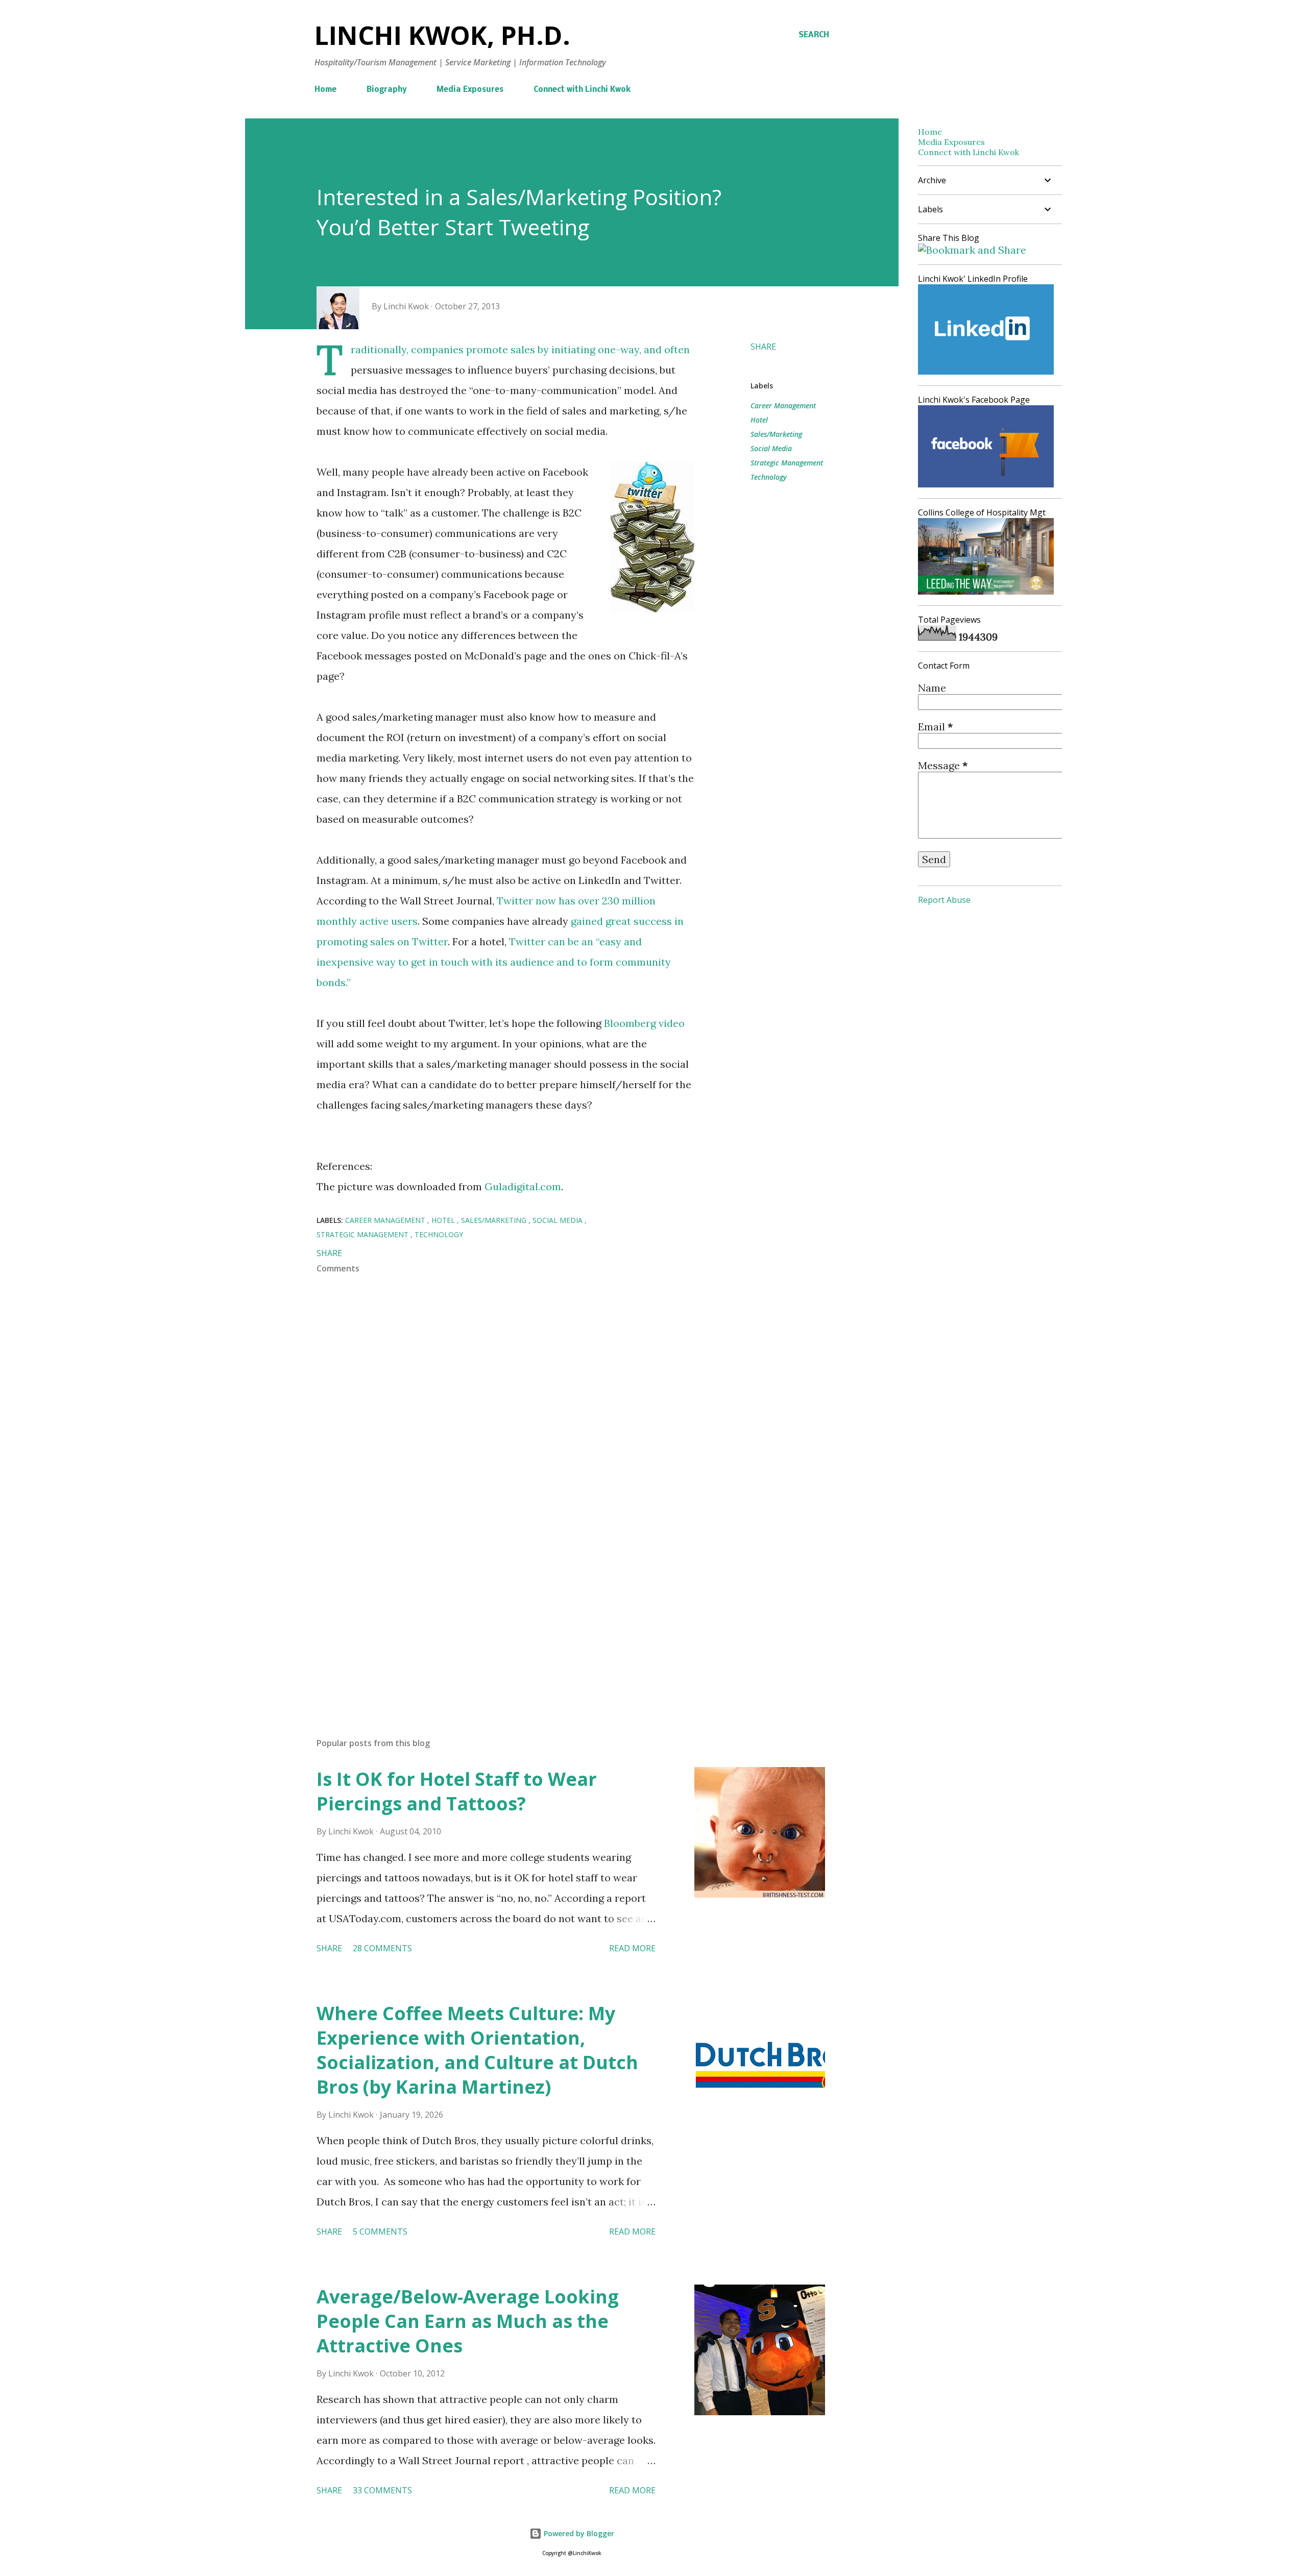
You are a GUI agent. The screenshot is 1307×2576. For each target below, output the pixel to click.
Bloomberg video (644, 1023)
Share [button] (763, 347)
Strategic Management (787, 463)
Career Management (783, 406)
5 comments (380, 2231)
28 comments (382, 1948)
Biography (386, 90)
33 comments (382, 2490)
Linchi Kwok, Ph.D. (442, 35)
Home (325, 90)
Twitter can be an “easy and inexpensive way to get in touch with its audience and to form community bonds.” (494, 962)
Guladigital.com (523, 1186)
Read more (632, 1948)
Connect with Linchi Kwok (582, 90)
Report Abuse (944, 900)
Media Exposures (470, 90)
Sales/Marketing (776, 434)
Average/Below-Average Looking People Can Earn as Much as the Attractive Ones (468, 2321)
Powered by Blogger (578, 2533)
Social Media (771, 448)
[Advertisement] (489, 1610)
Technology (769, 477)
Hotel (759, 420)
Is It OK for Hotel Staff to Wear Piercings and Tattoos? (457, 1791)
